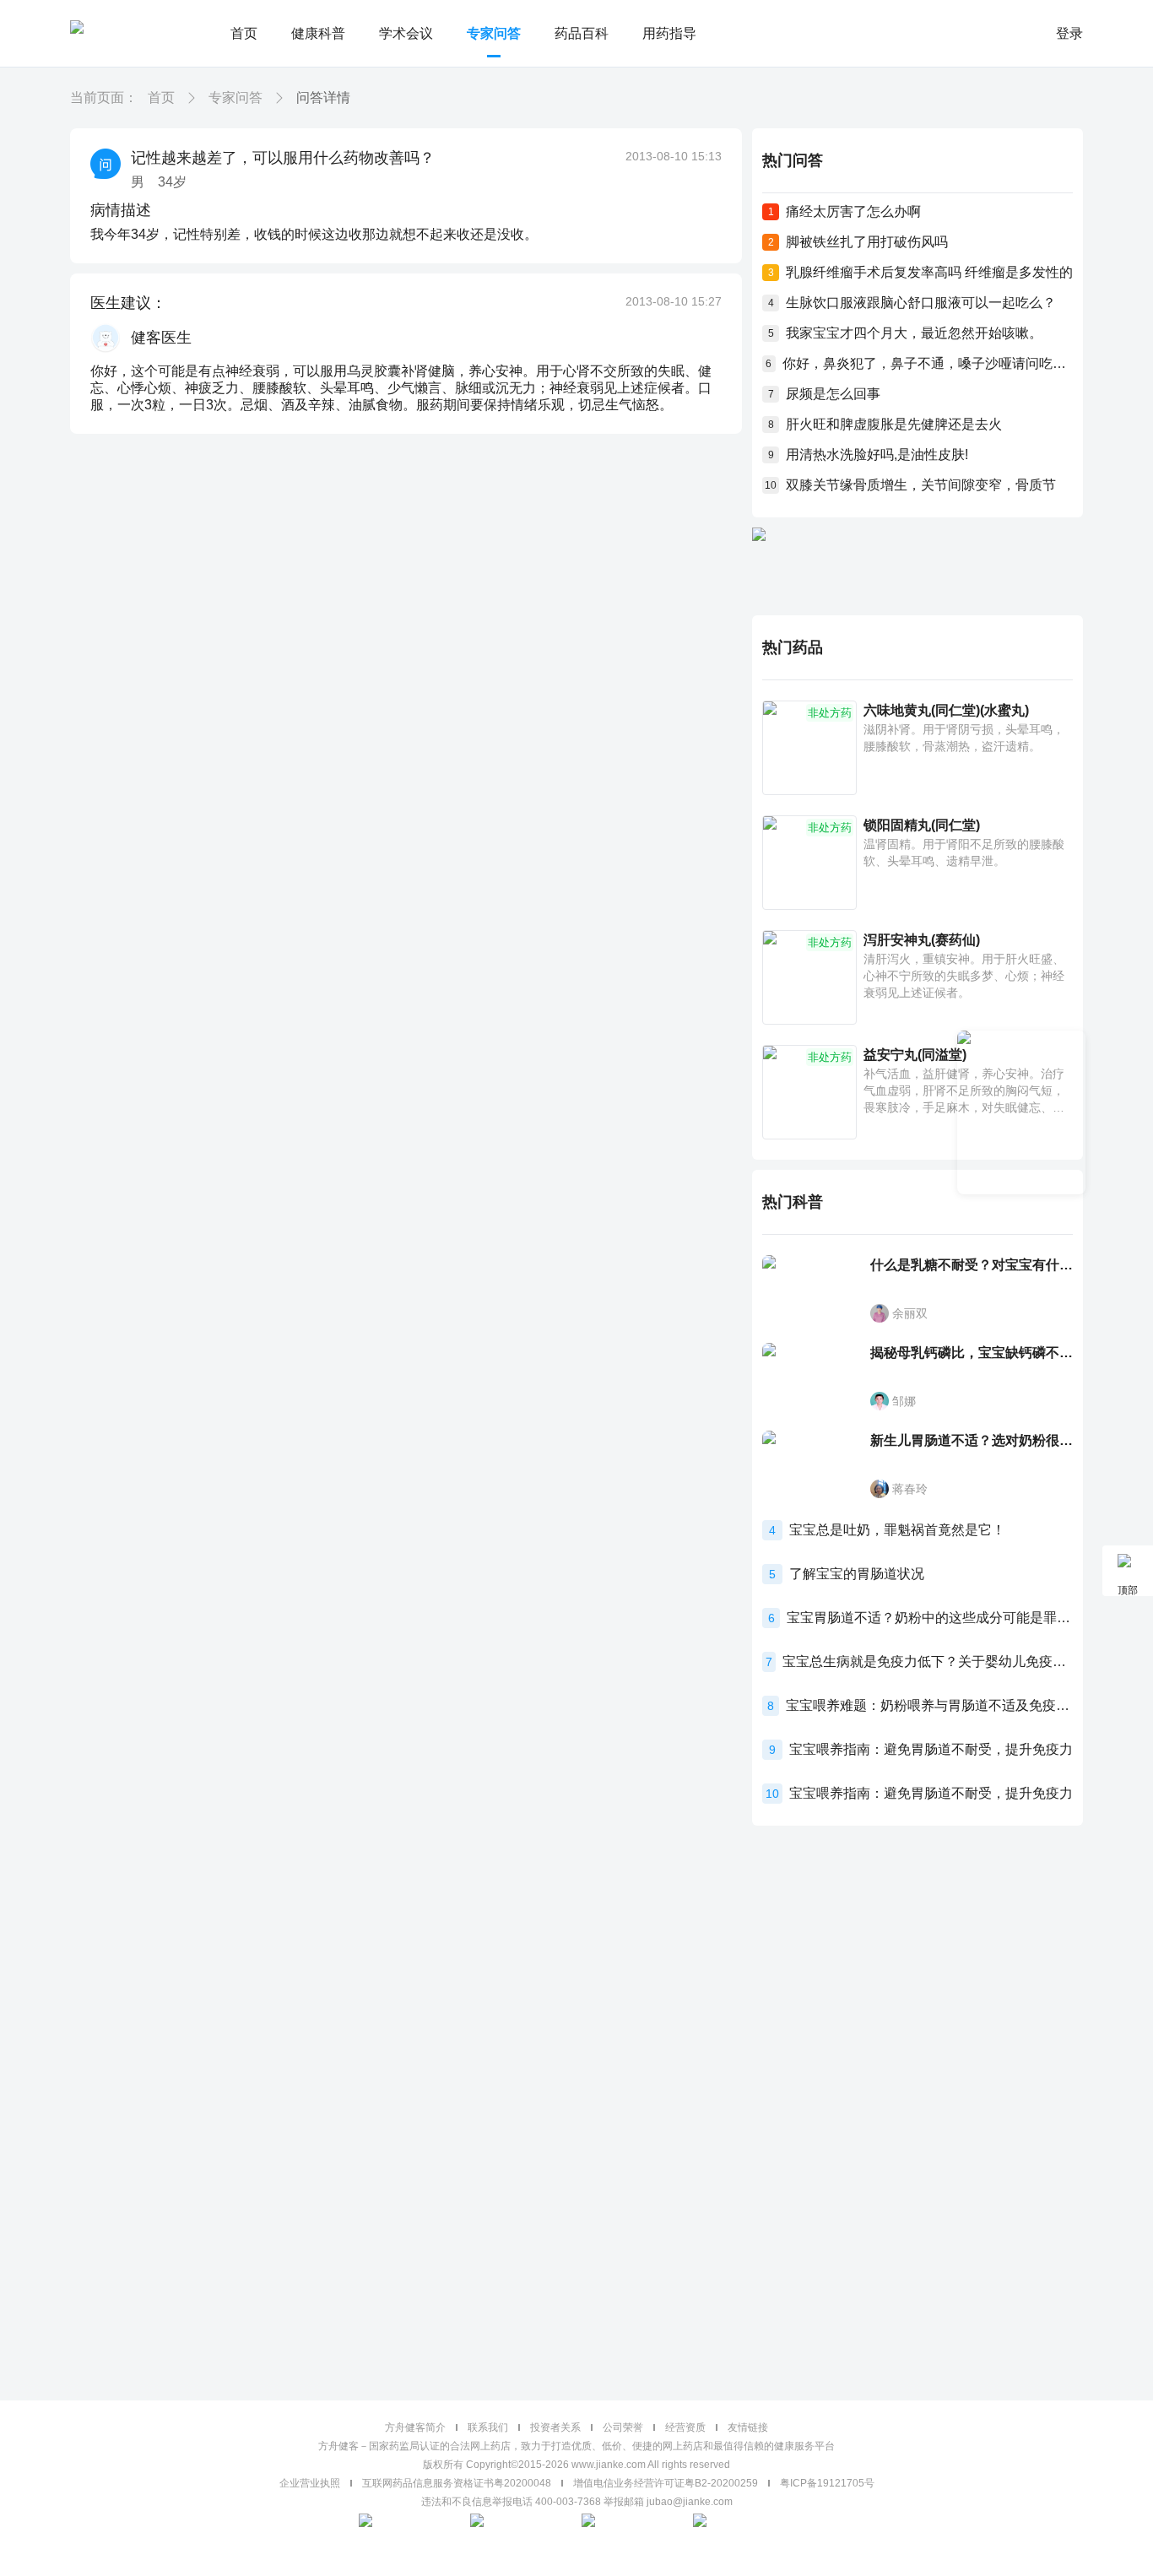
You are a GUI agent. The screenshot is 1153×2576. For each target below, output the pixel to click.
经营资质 (685, 2427)
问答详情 (323, 97)
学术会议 (406, 33)
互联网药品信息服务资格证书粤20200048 (457, 2483)
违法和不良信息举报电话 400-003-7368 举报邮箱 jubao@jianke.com (577, 2502)
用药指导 (669, 33)
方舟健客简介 (415, 2427)
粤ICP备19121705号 (827, 2483)
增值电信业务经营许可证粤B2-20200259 (666, 2483)
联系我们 (488, 2427)
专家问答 (494, 33)
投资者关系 (555, 2427)
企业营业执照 (310, 2483)
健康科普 (318, 33)
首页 (244, 33)
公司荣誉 (623, 2427)
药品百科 (582, 33)
